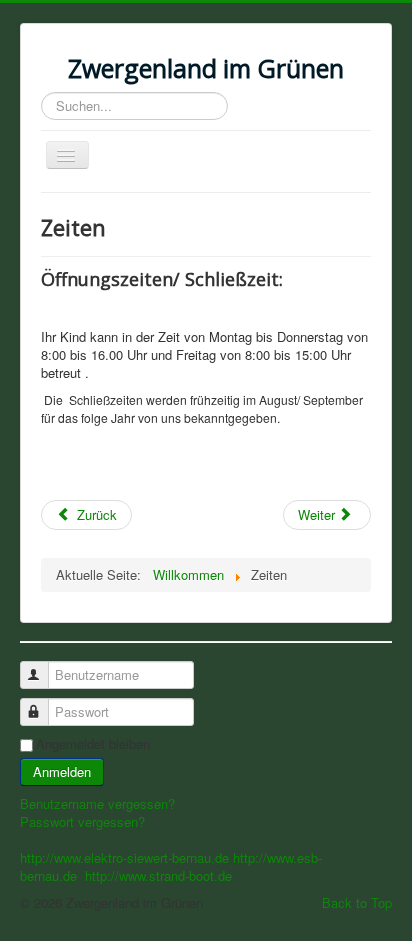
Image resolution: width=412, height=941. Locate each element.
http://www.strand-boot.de (158, 875)
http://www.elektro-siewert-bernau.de (124, 857)
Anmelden (62, 771)
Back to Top (357, 902)
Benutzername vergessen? (97, 803)
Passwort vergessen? (82, 821)
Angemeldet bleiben (93, 744)
